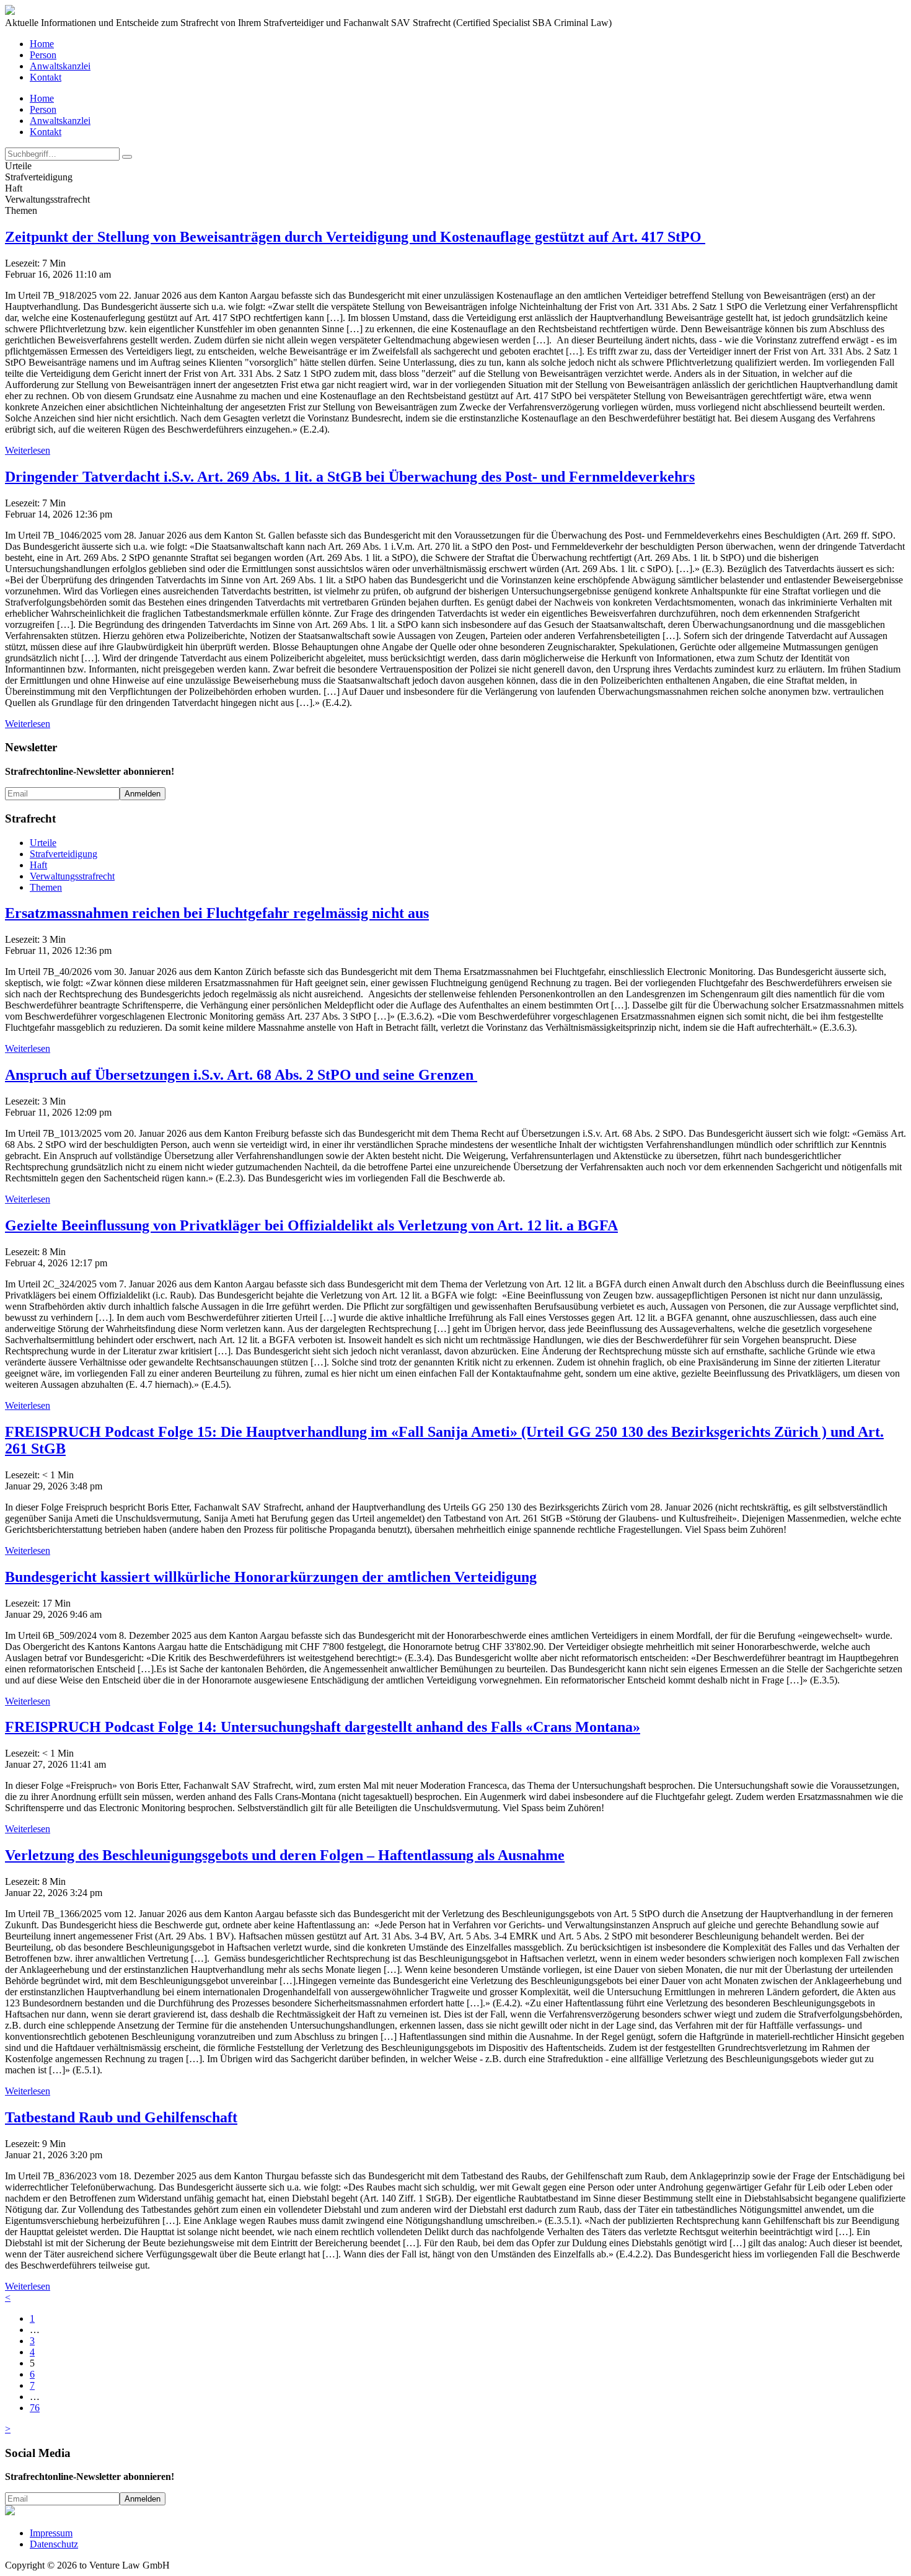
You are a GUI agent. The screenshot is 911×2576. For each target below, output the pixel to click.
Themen (46, 887)
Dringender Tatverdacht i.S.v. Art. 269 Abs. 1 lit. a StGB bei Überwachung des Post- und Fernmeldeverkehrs (350, 477)
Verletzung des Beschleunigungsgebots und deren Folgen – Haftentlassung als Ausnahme (285, 1855)
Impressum (51, 2533)
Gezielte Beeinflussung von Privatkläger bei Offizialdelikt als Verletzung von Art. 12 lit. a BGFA (311, 1225)
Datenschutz (54, 2544)
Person (43, 55)
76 (35, 2408)
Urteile (43, 843)
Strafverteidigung (64, 854)
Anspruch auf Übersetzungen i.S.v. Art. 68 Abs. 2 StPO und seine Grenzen (241, 1075)
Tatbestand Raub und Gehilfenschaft (121, 2117)
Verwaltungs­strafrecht (72, 876)
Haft (38, 865)
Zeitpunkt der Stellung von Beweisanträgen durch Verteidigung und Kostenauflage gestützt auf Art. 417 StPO (355, 237)
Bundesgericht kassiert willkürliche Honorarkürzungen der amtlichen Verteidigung (271, 1577)
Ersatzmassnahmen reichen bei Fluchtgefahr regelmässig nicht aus (217, 913)
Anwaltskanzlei (60, 66)
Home (42, 44)
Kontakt (46, 77)
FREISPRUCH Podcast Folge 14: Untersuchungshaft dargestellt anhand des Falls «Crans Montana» (323, 1727)
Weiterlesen (28, 450)
